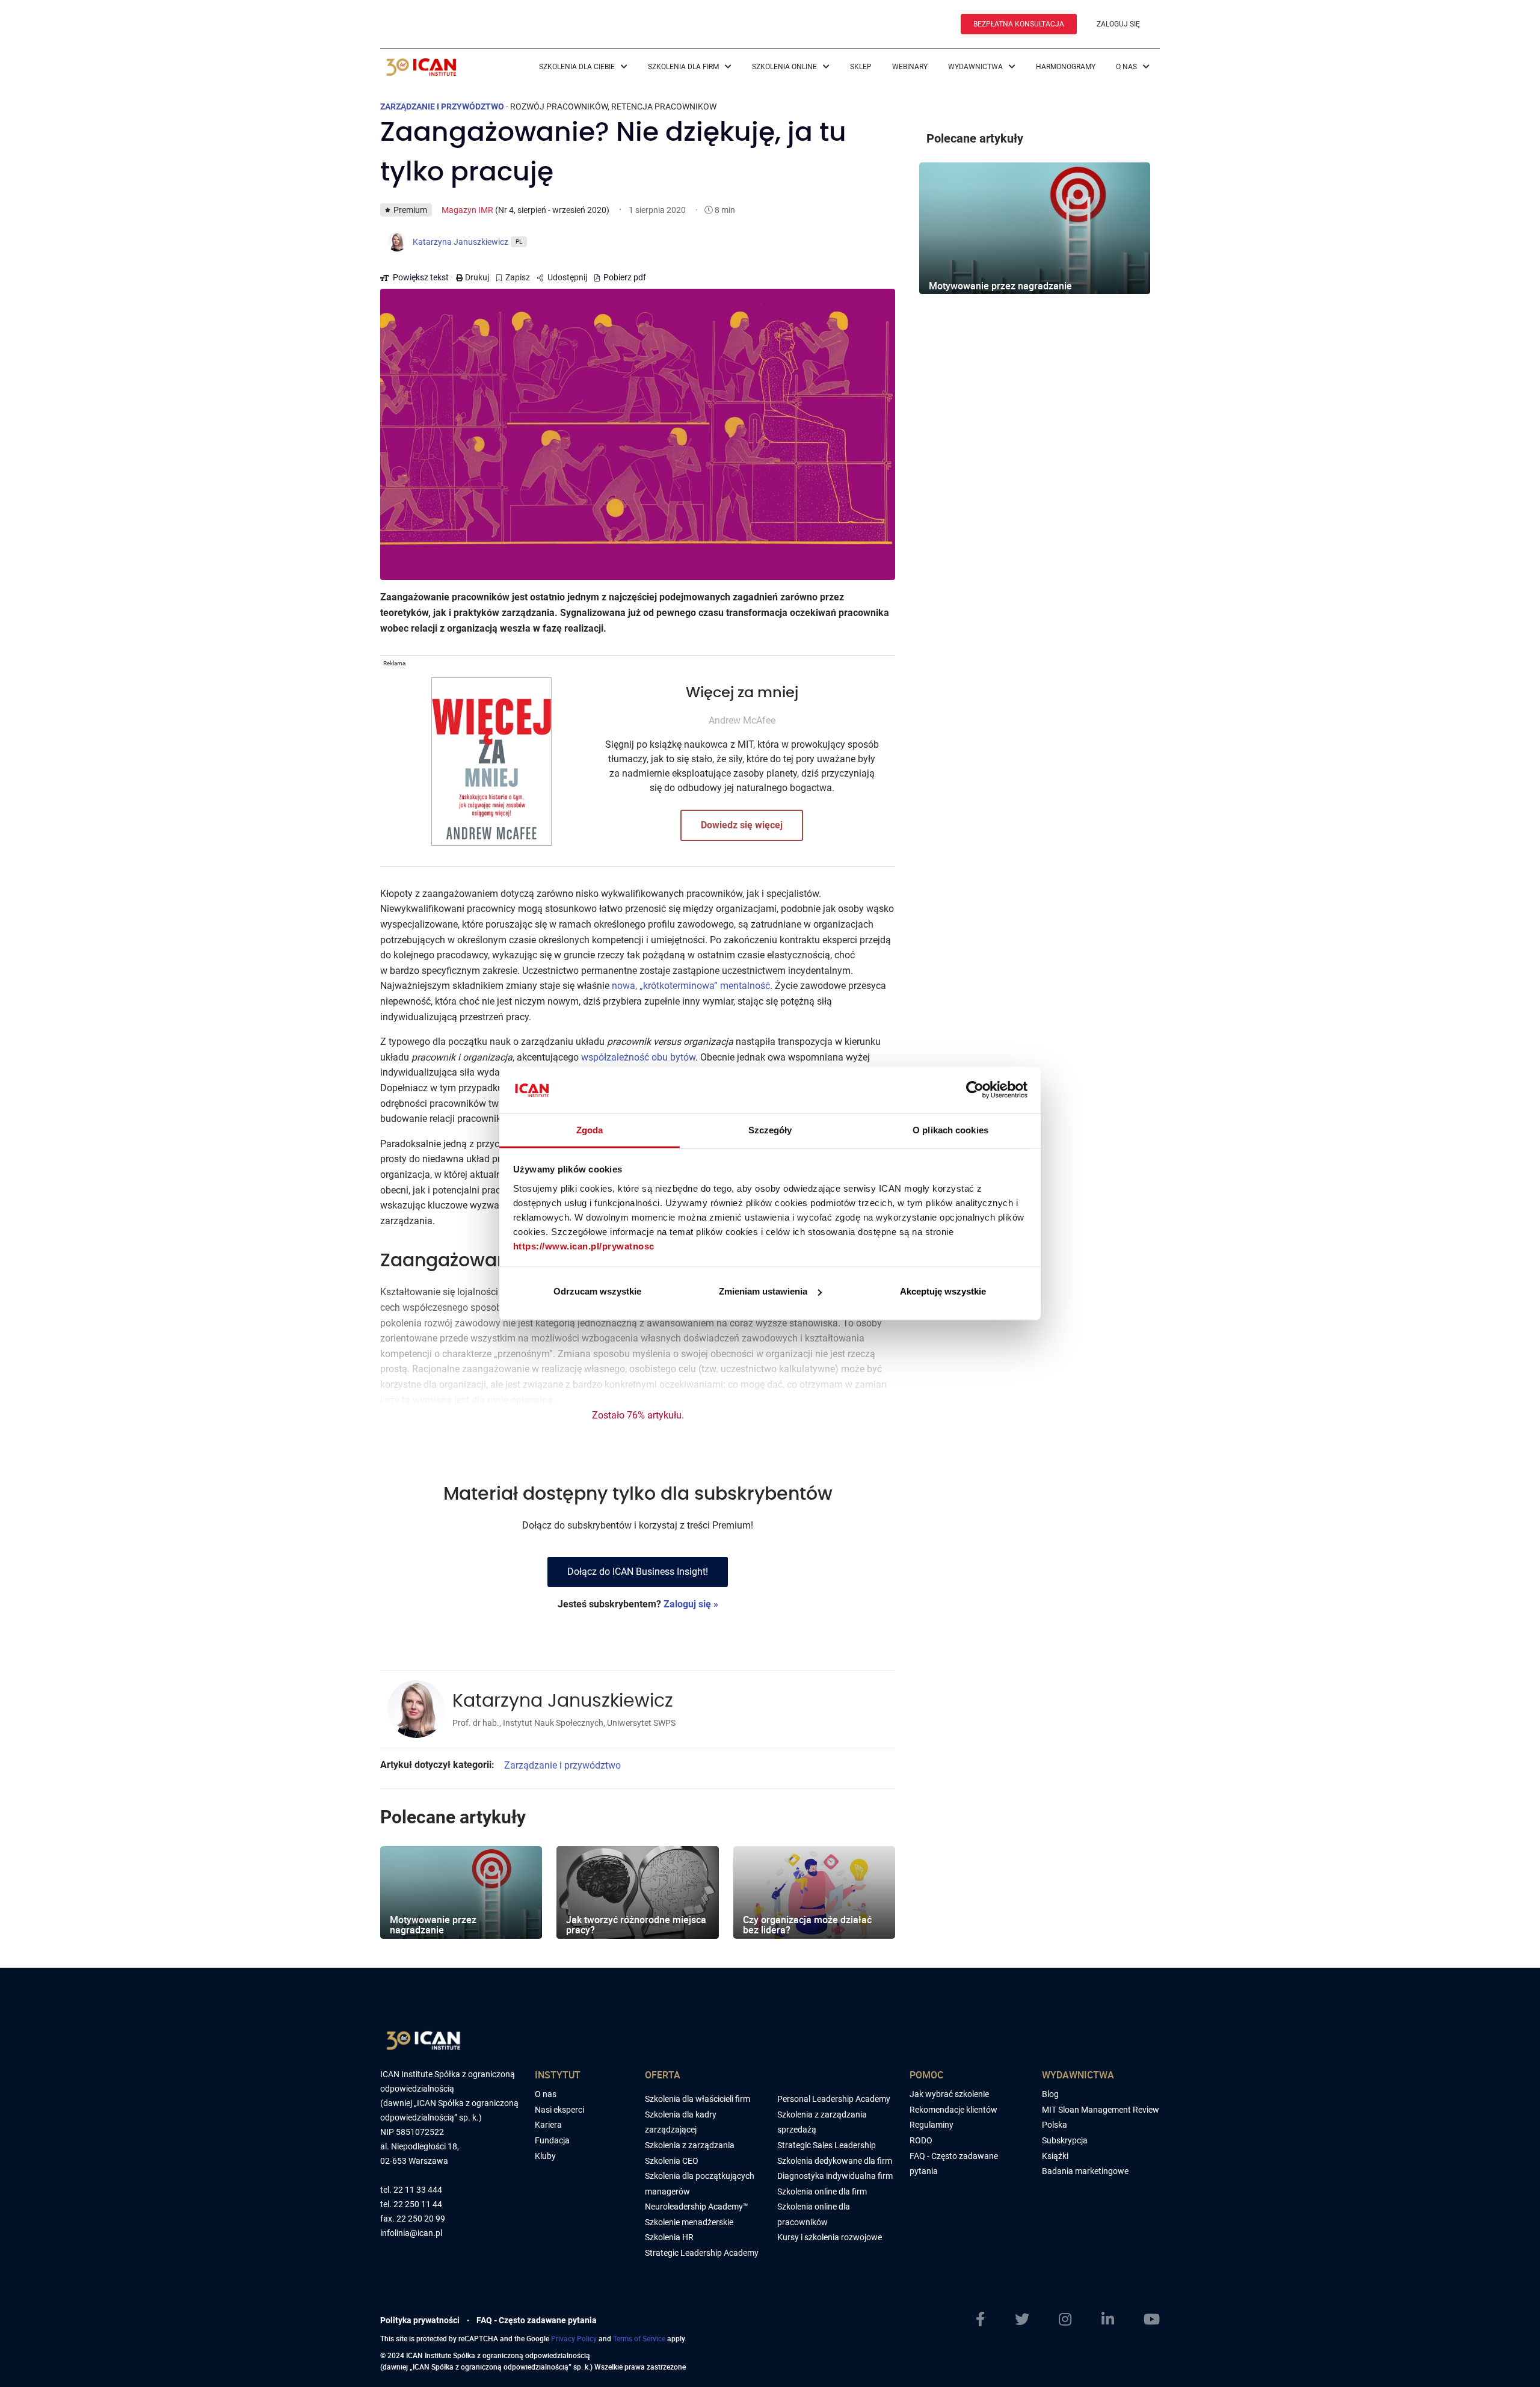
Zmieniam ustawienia (763, 1291)
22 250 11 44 (418, 2204)
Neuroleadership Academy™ (697, 2207)
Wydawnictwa (976, 67)
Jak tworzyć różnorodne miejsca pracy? (636, 1925)
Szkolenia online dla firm (822, 2191)
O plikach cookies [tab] (950, 1129)
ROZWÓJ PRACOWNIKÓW (559, 106)
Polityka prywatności (420, 2320)
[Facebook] (980, 2320)
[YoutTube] (1152, 2320)
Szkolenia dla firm (684, 67)
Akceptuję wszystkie (943, 1291)
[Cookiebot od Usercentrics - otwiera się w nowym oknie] (975, 1090)
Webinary (910, 67)
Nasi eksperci (559, 2110)
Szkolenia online (785, 67)
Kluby (545, 2156)
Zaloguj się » (691, 1604)
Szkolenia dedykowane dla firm (835, 2161)
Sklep (861, 67)
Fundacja (552, 2140)
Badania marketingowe (1085, 2171)
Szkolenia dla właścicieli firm (698, 2099)
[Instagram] (1065, 2320)
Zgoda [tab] (590, 1129)
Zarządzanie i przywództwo (562, 1765)
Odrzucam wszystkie (597, 1291)
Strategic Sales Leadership (827, 2145)
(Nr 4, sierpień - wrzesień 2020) (525, 210)
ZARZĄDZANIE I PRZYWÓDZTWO (442, 106)
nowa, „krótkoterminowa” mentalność (691, 986)
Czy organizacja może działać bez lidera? (807, 1925)
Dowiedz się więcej (742, 825)
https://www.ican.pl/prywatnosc (584, 1246)
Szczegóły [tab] (770, 1129)
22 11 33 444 (418, 2190)
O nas (1127, 67)
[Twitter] (1022, 2320)
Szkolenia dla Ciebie (578, 67)
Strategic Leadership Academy (702, 2253)
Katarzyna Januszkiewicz (563, 1701)
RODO (921, 2140)
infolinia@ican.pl (411, 2233)
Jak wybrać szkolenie (949, 2094)
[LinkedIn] (1108, 2320)
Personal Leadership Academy (834, 2099)
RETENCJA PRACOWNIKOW (664, 106)
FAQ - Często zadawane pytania (537, 2320)
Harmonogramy (1066, 67)
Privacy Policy (574, 2338)
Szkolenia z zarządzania (690, 2145)
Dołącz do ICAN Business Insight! (638, 1572)
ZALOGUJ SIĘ (1118, 24)
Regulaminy (932, 2125)
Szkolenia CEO (672, 2161)
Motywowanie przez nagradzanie (433, 1925)
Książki (1055, 2156)
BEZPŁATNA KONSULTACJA (1019, 24)
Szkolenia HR (669, 2237)
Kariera (548, 2125)
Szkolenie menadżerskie (689, 2222)
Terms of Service (639, 2338)
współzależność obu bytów (638, 1057)
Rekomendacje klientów (953, 2110)
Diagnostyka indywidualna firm (835, 2176)
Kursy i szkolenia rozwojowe (830, 2237)
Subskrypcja (1065, 2140)
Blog (1050, 2094)
